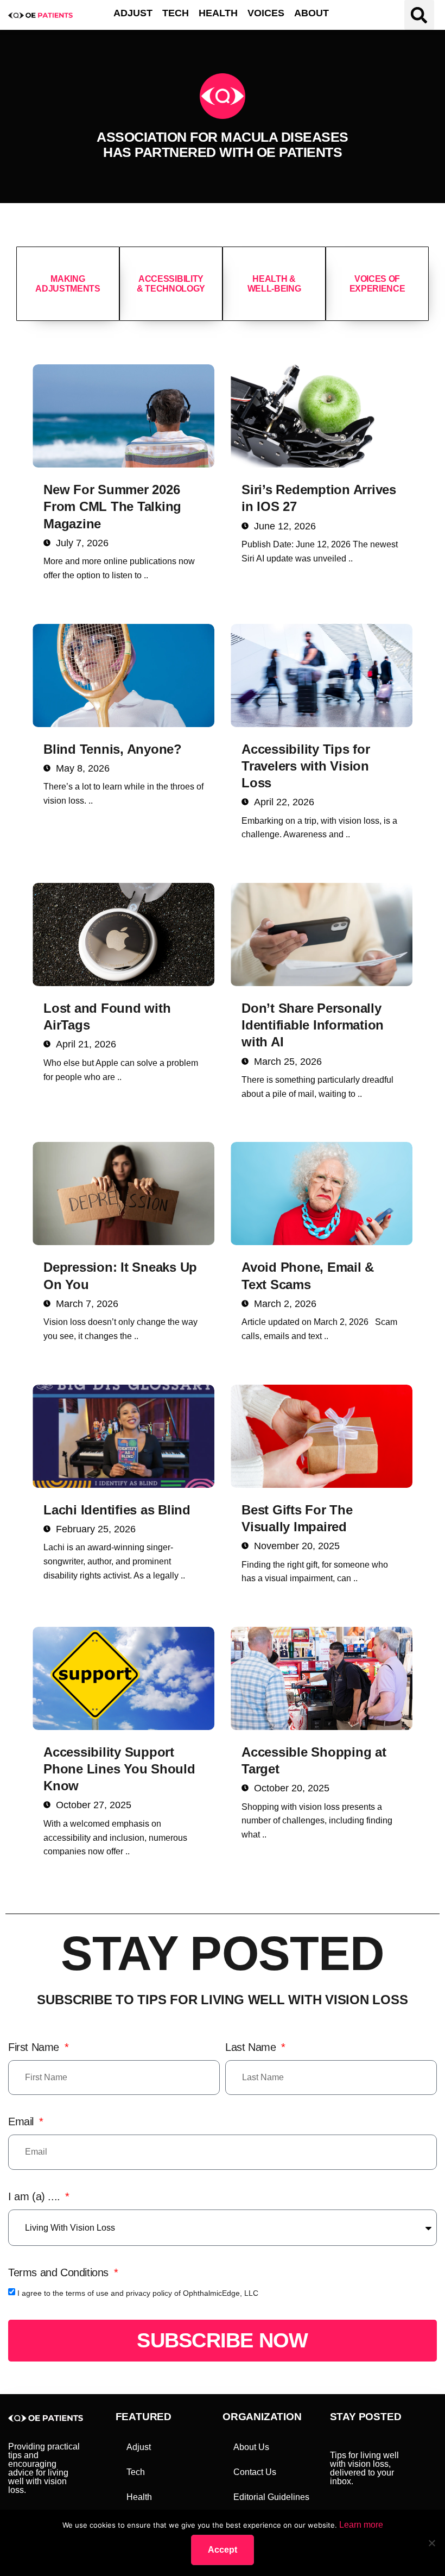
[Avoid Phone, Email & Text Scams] (322, 1194)
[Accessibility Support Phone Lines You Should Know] (123, 1678)
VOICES (266, 13)
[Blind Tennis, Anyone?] (123, 675)
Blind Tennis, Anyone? (113, 749)
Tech (136, 2472)
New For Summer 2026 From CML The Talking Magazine (112, 506)
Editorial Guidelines (271, 2497)
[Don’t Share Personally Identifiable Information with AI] (322, 935)
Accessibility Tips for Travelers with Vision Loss (306, 766)
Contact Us (255, 2472)
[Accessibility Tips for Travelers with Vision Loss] (322, 675)
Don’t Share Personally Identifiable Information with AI (313, 1025)
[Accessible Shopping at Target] (322, 1678)
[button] (419, 15)
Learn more (361, 2525)
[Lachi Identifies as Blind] (123, 1436)
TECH (176, 13)
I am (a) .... (36, 2196)
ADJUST (133, 13)
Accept (223, 2550)
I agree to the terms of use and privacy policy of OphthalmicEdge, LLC (138, 2293)
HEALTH (218, 13)
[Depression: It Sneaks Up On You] (123, 1194)
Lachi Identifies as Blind (117, 1510)
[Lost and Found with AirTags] (123, 935)
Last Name (252, 2047)
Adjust (139, 2447)
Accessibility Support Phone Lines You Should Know (119, 1769)
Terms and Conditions (60, 2272)
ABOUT (311, 13)
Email (23, 2122)
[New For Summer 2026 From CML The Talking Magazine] (123, 416)
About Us (251, 2447)
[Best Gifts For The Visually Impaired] (322, 1436)
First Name (35, 2047)
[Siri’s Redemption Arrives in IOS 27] (322, 416)
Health (139, 2497)
